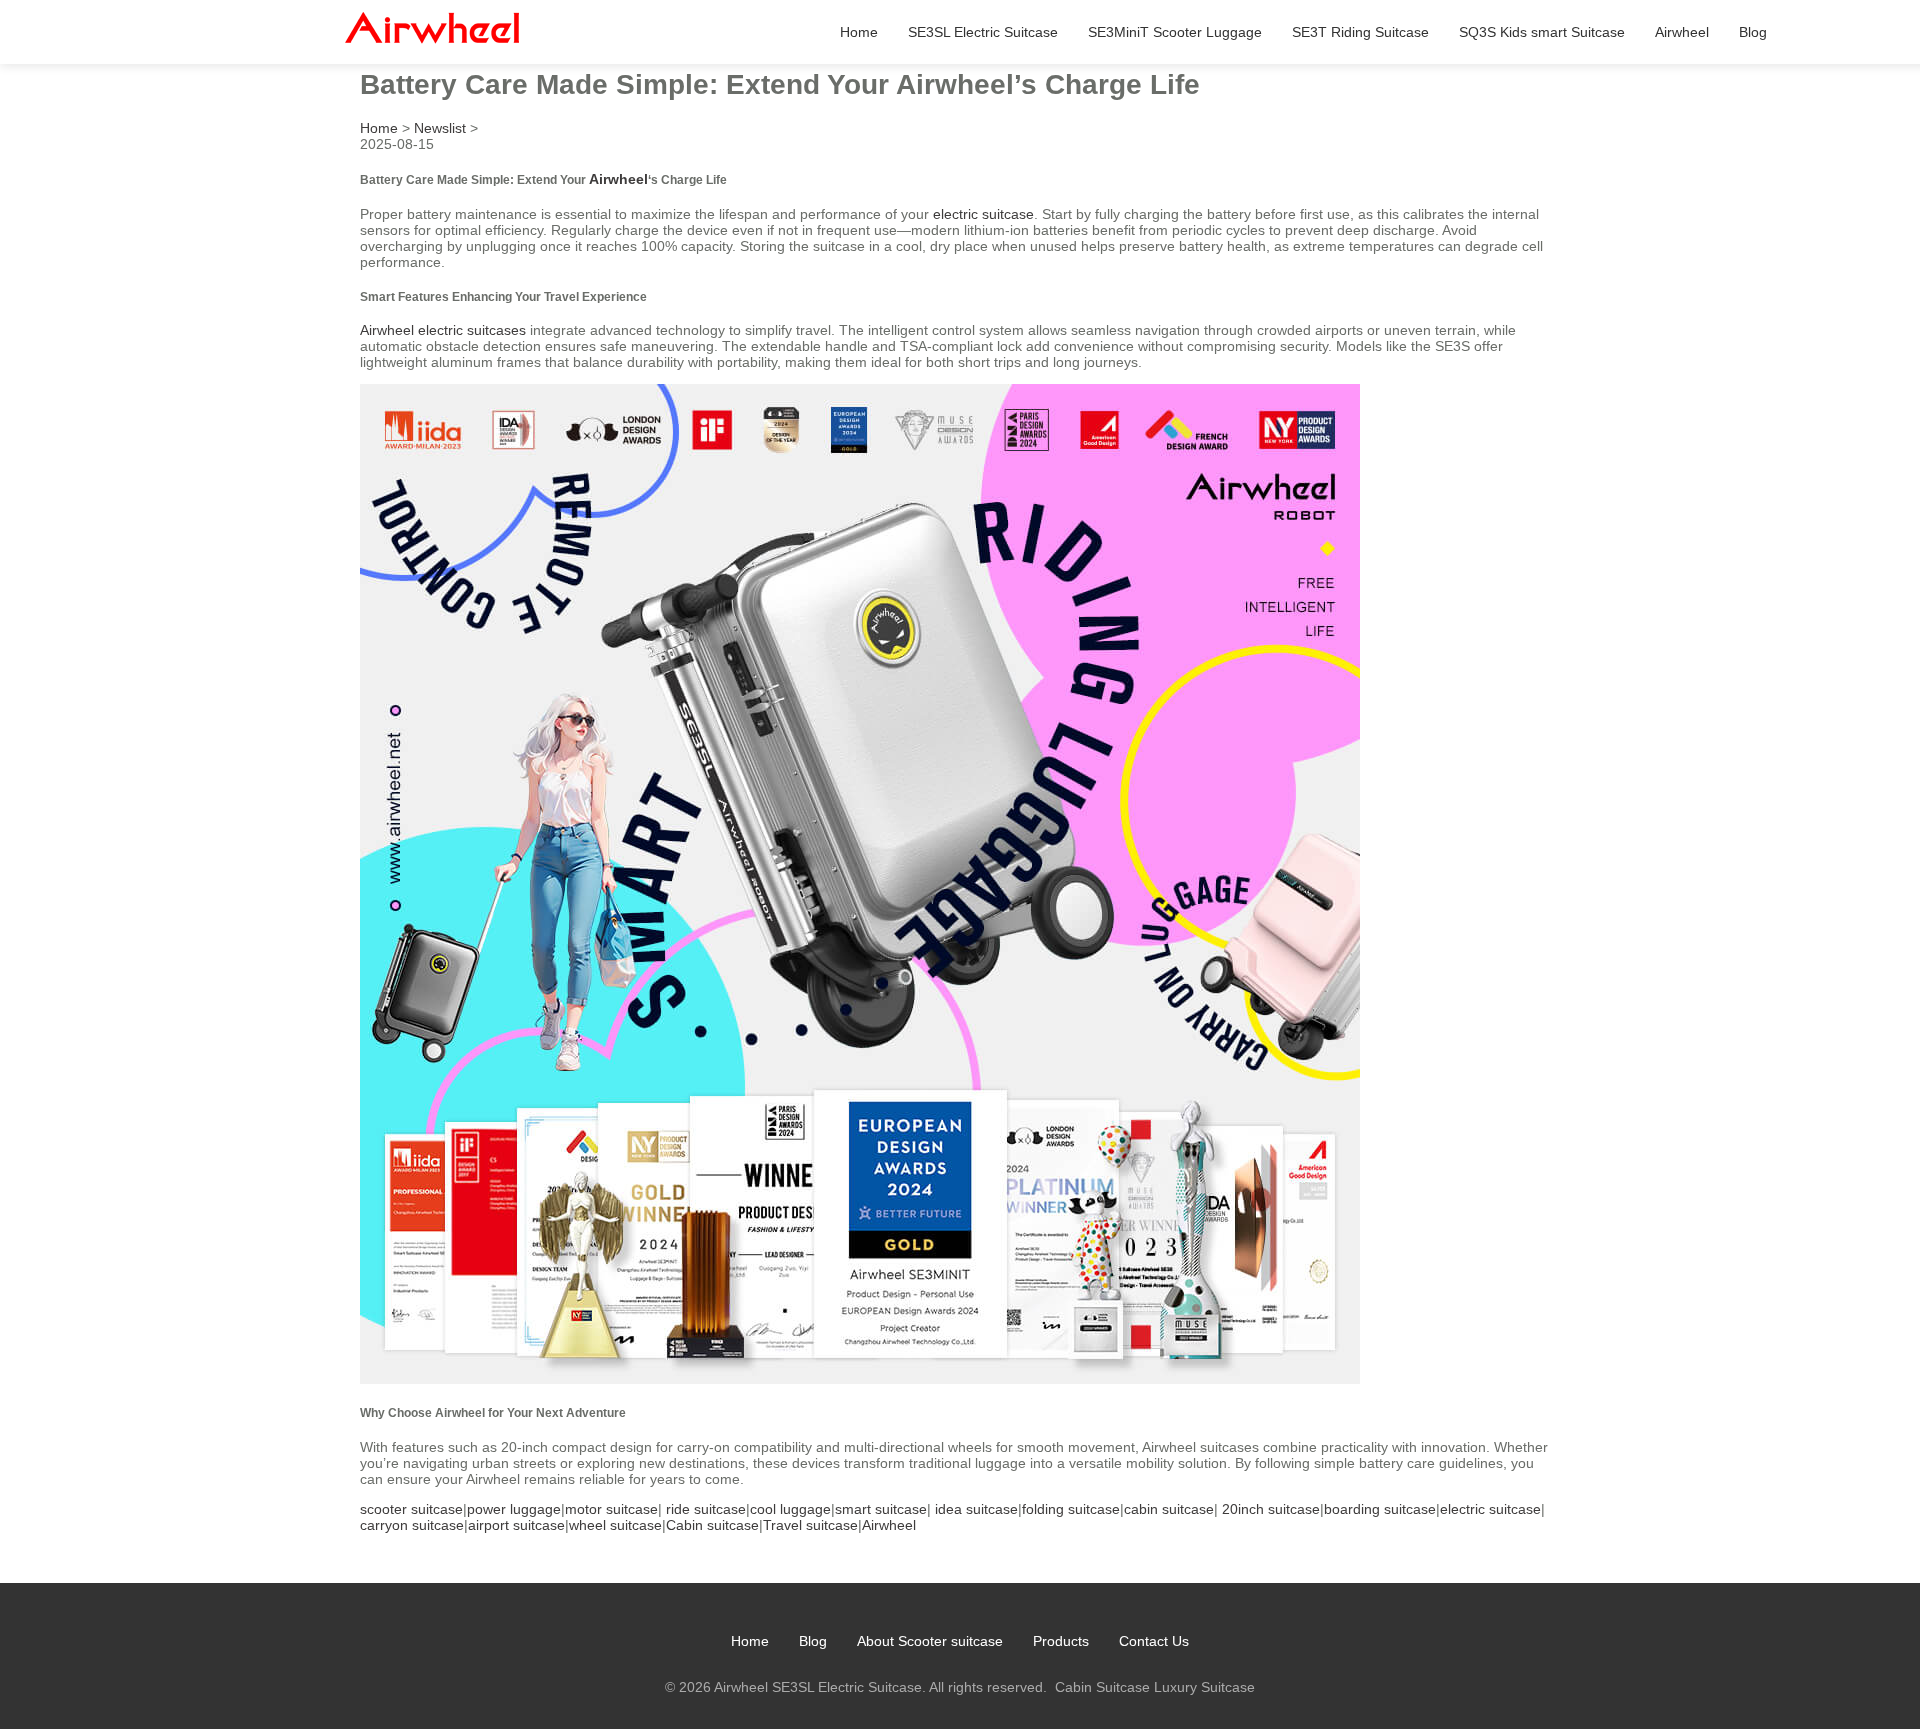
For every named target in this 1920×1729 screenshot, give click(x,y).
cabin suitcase (1169, 1509)
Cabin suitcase (712, 1525)
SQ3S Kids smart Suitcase (1542, 32)
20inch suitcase (1271, 1509)
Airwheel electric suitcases (443, 330)
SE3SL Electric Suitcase (983, 32)
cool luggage (790, 1509)
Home (859, 32)
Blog (1753, 32)
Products (1061, 1641)
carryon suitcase (412, 1525)
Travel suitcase (810, 1525)
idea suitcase (976, 1509)
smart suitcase (881, 1509)
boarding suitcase (1380, 1509)
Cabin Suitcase (1102, 1687)
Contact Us (1154, 1641)
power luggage (514, 1509)
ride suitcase (706, 1509)
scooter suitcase (411, 1509)
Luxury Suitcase (1204, 1687)
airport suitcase (516, 1525)
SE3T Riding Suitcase (1360, 32)
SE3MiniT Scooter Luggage (1175, 32)
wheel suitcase (615, 1525)
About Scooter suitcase (930, 1641)
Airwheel (1682, 32)
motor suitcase (611, 1509)
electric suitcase (983, 214)
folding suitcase (1071, 1509)
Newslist (440, 128)
